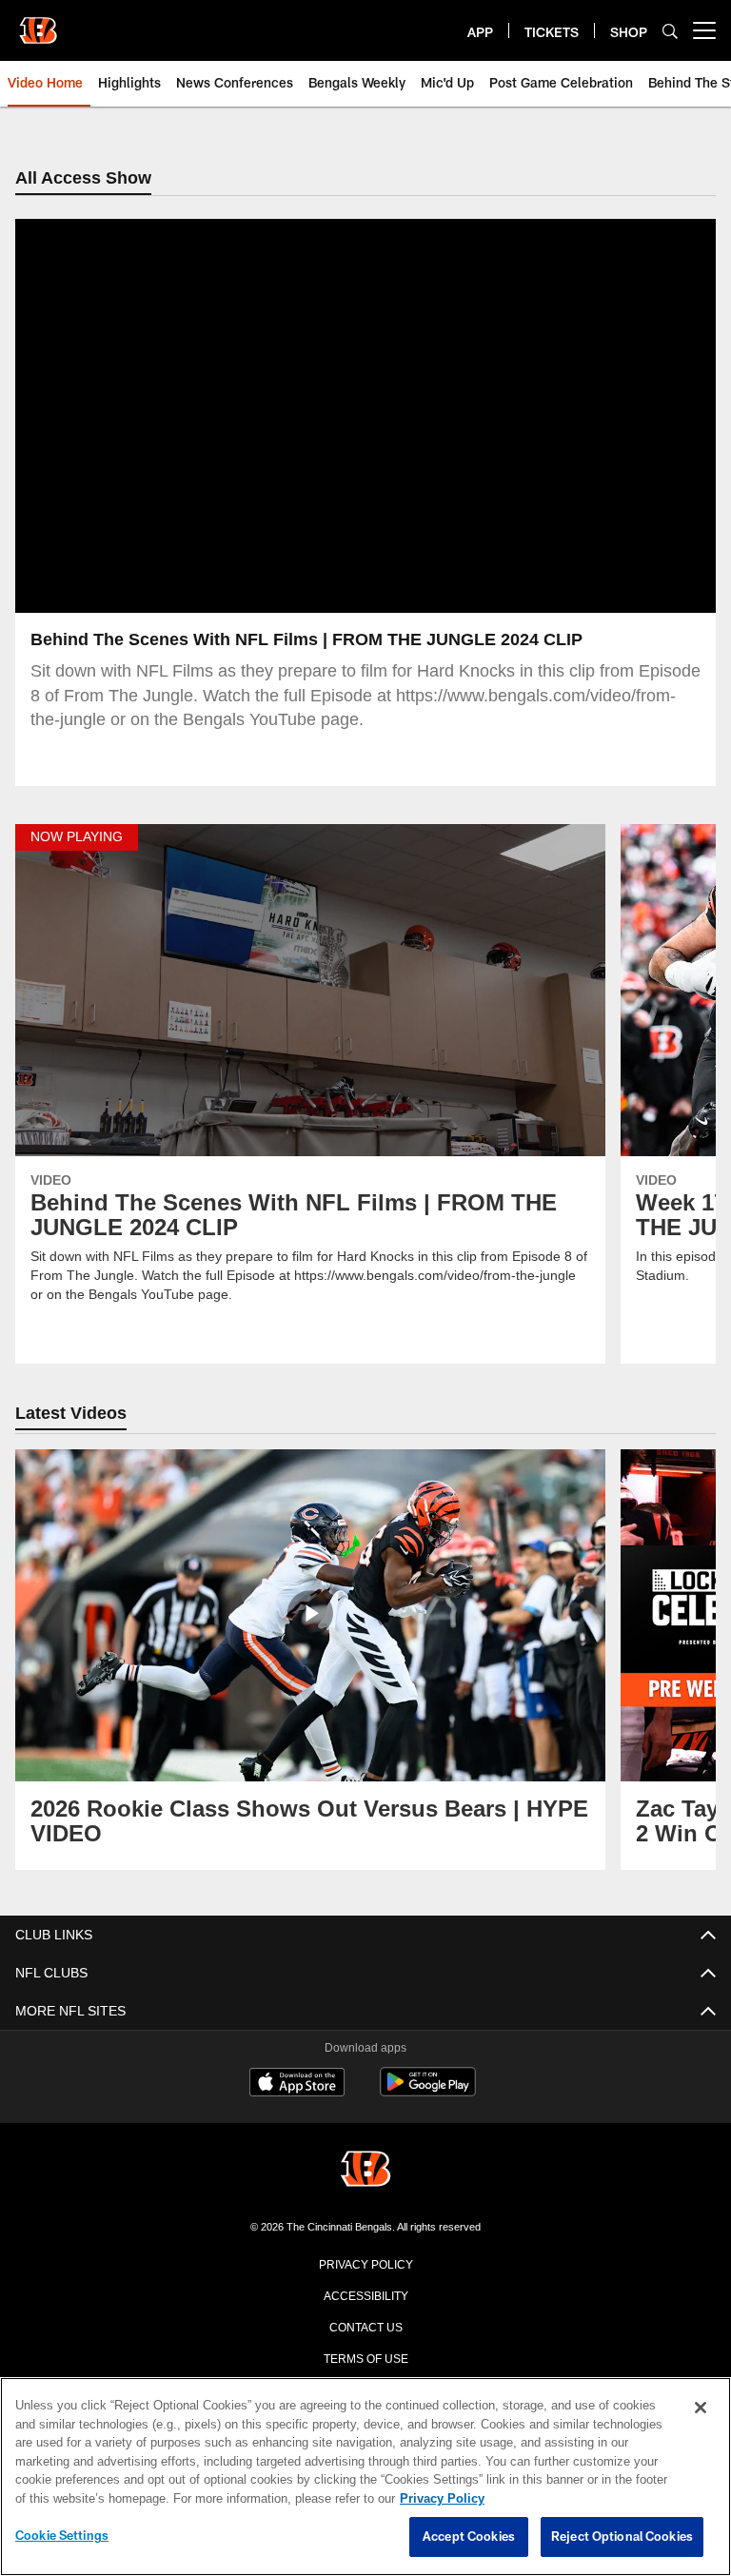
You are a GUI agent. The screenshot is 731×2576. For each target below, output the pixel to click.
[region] (365, 2477)
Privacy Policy (365, 2264)
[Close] (701, 2409)
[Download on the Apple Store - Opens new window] (297, 2085)
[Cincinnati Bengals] (365, 2171)
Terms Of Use (365, 2358)
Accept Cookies (469, 2537)
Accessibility (365, 2295)
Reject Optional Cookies (622, 2537)
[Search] (670, 31)
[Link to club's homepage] (38, 23)
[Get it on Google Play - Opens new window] (428, 2092)
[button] (305, 417)
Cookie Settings (62, 2536)
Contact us (365, 2327)
